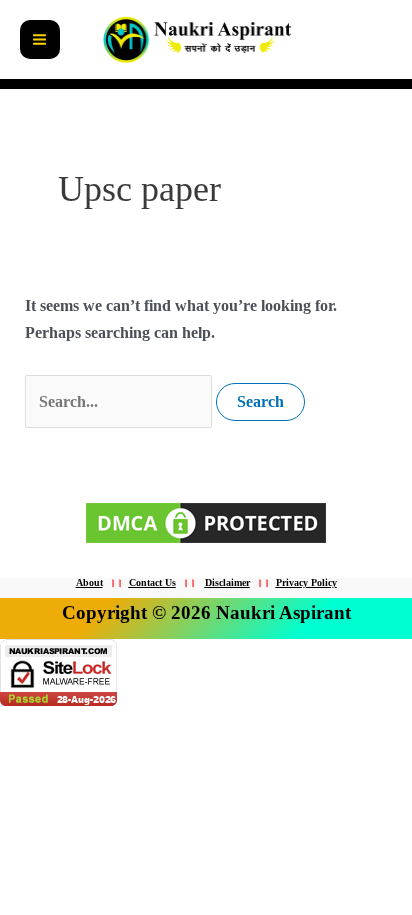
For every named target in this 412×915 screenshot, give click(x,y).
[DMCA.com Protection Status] (206, 520)
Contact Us (152, 582)
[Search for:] (120, 401)
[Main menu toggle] (40, 40)
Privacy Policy (306, 582)
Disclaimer (227, 582)
